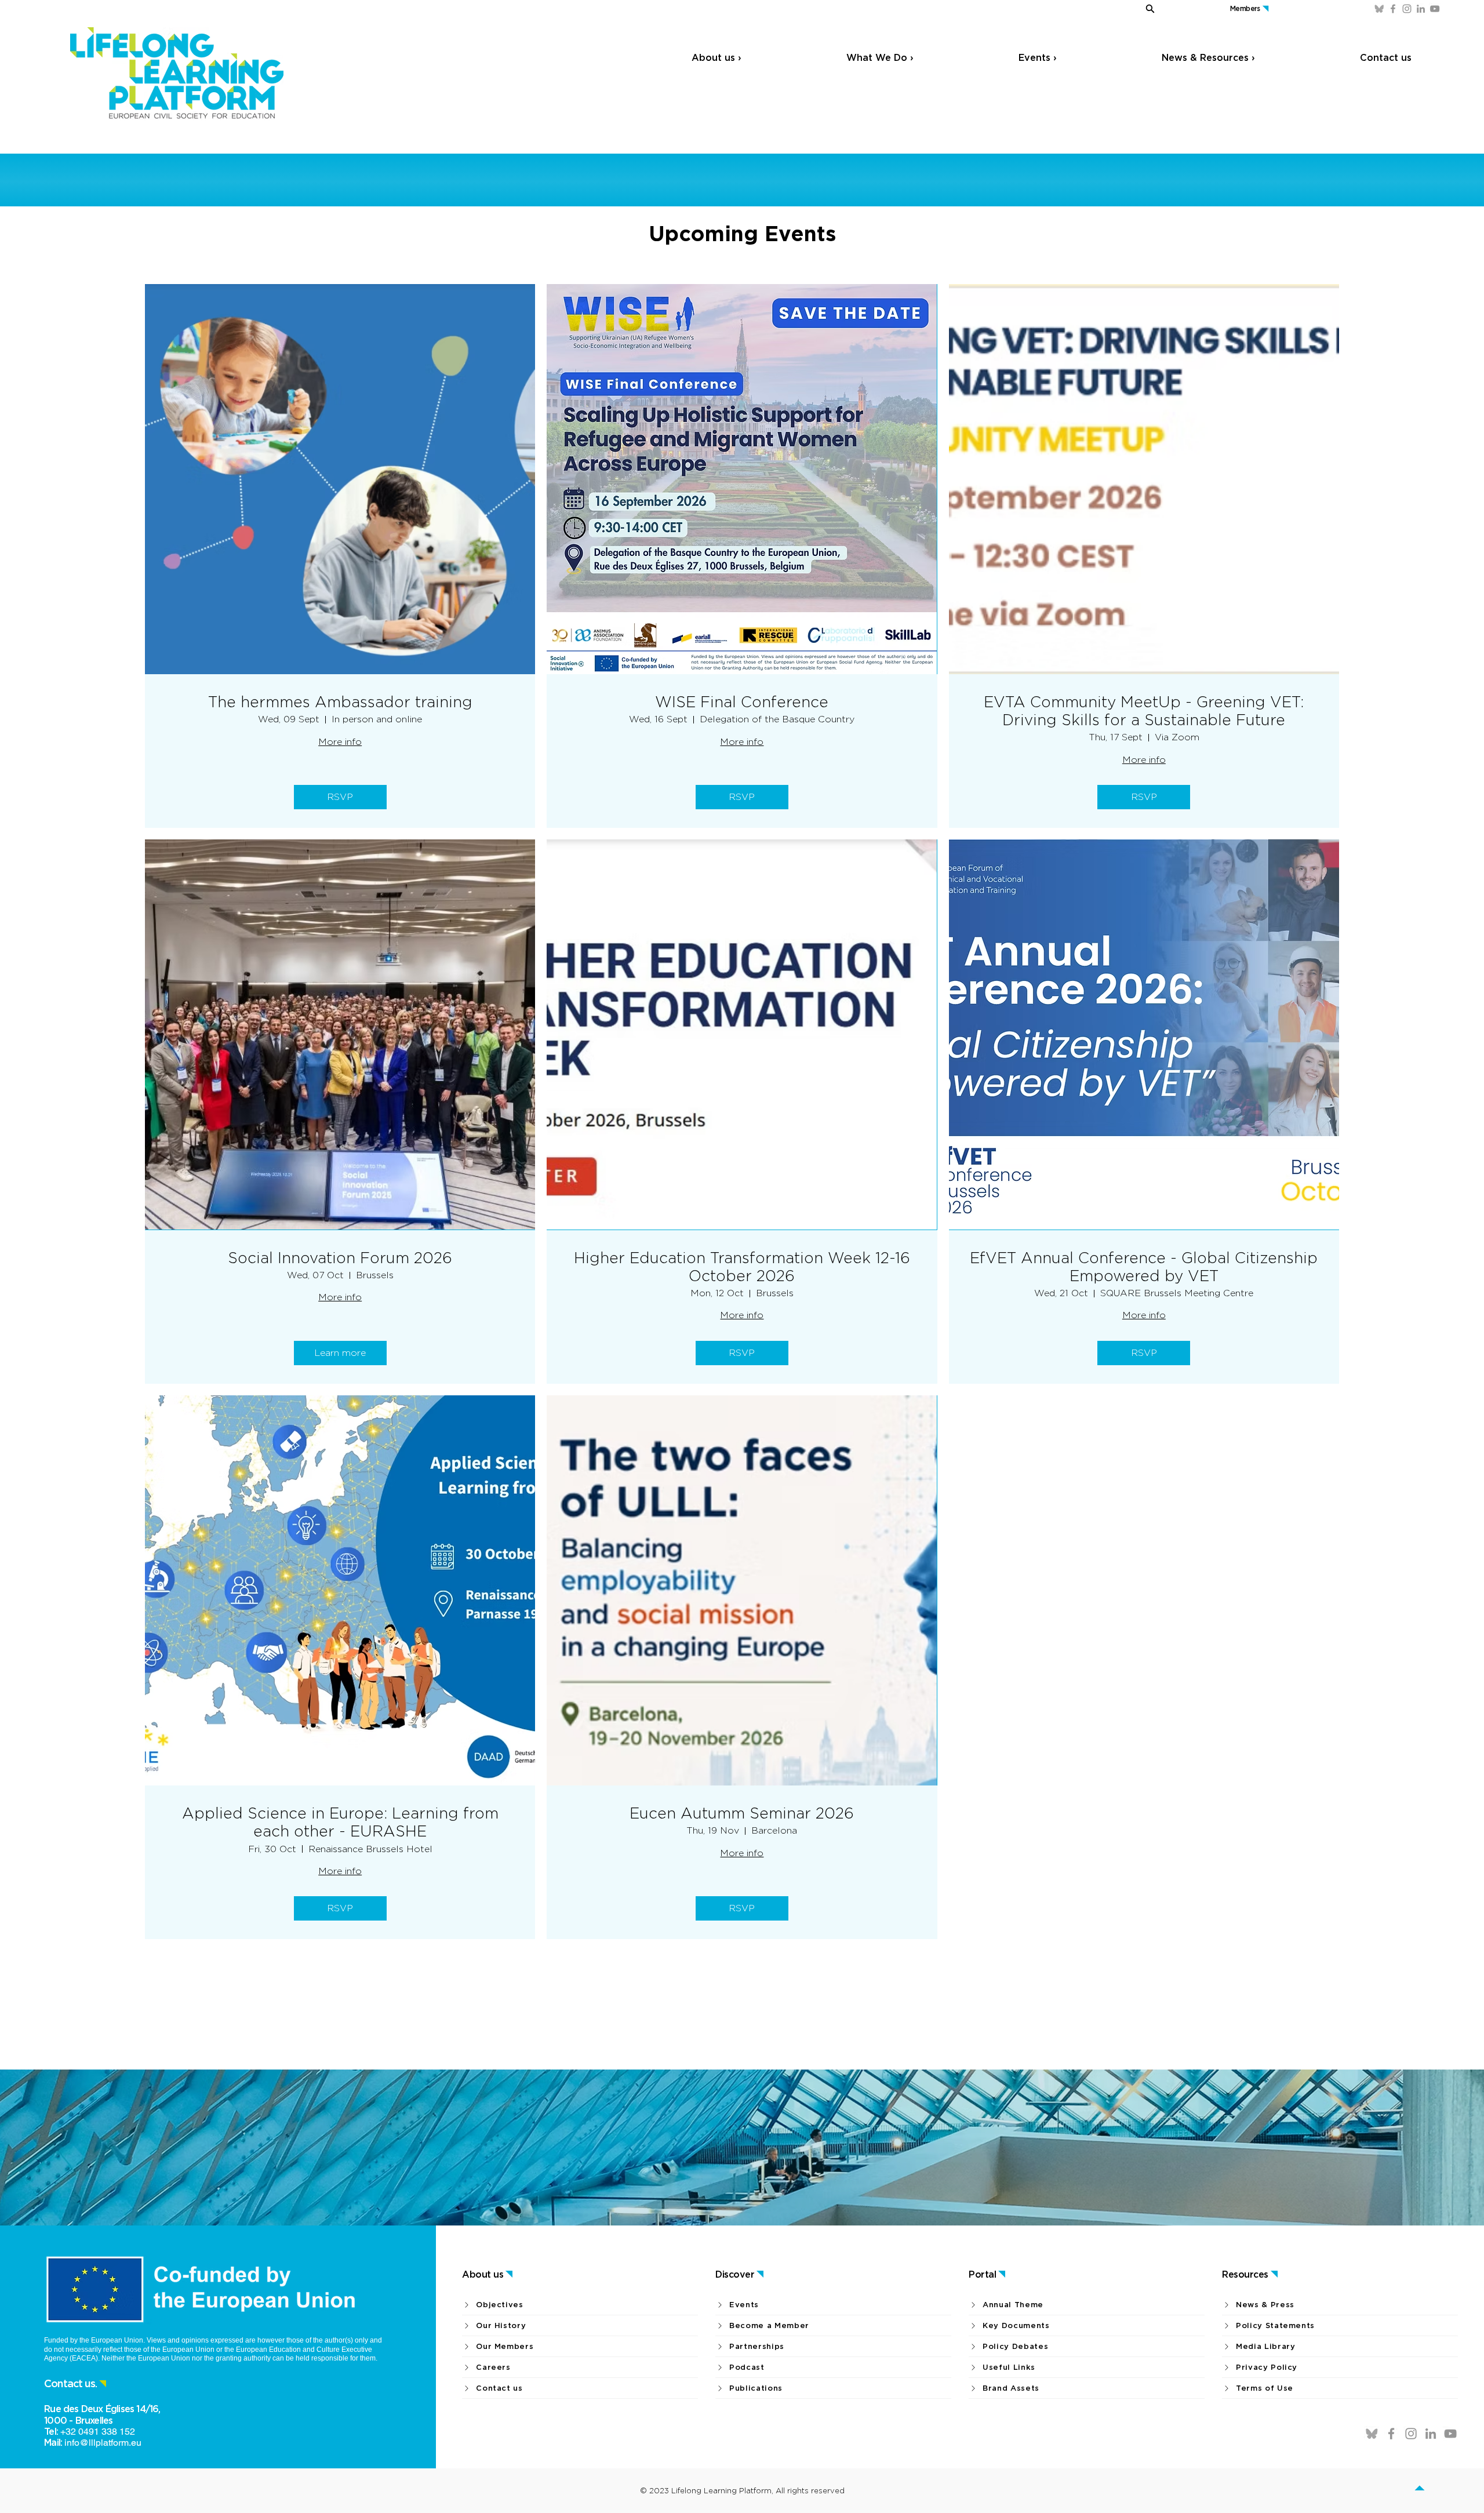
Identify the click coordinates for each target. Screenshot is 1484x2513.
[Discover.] (1427, 2490)
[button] (1126, 8)
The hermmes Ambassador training (340, 702)
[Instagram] (1407, 9)
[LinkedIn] (1421, 9)
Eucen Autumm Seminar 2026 (742, 1813)
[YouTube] (1435, 9)
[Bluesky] (1379, 9)
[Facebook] (1393, 9)
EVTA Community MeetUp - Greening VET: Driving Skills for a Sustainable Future (1144, 711)
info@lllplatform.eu (103, 2443)
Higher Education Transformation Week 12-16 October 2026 (742, 1267)
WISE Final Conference (742, 702)
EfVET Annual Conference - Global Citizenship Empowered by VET (1144, 1267)
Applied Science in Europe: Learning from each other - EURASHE (340, 1822)
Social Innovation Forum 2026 (340, 1258)
